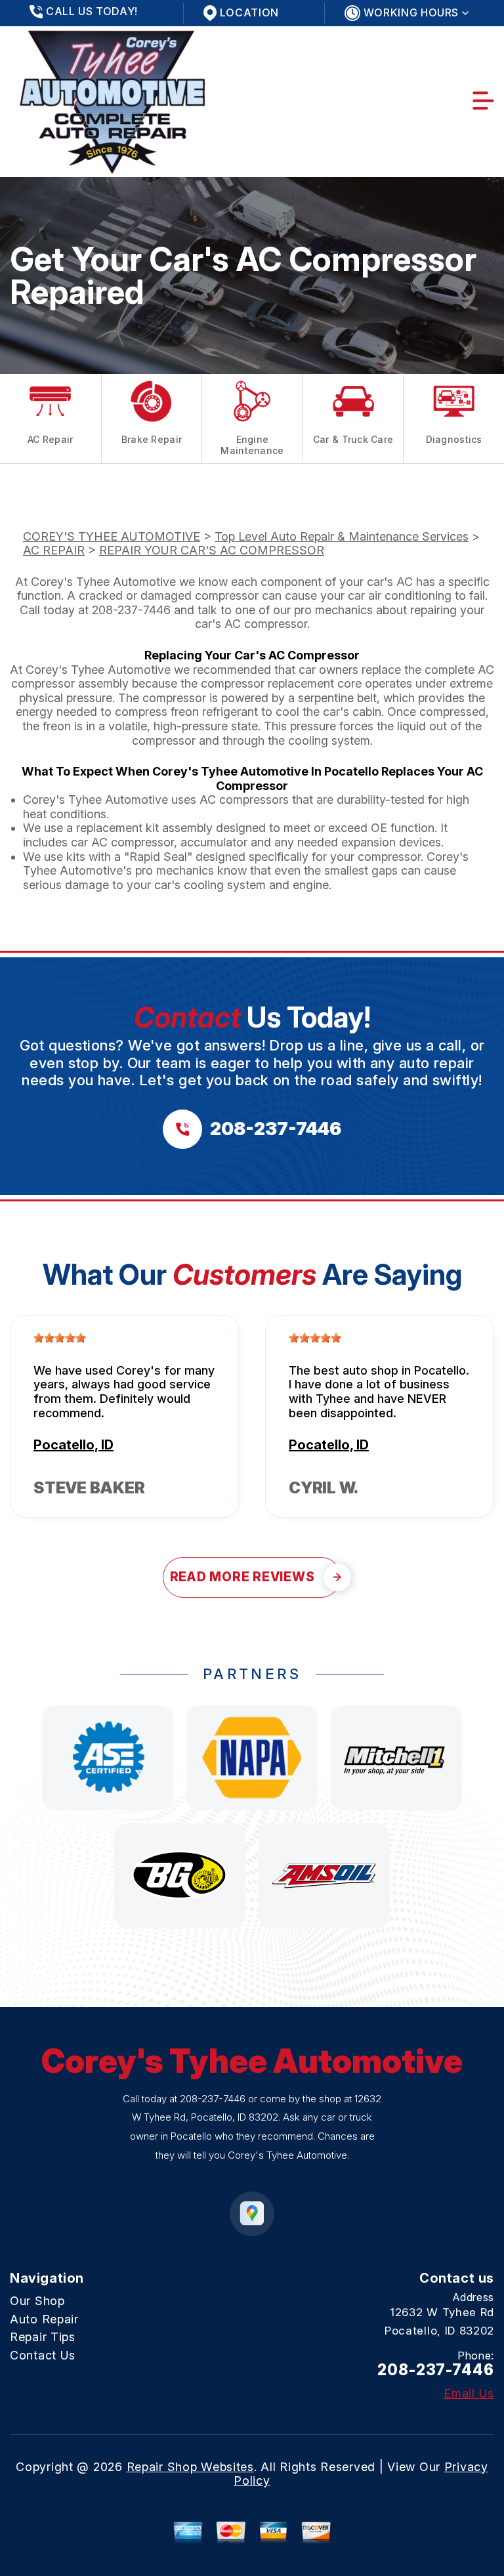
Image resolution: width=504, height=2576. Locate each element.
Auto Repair (44, 2319)
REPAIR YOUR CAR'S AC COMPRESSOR (212, 550)
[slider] (60, 1338)
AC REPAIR (54, 550)
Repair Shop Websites (190, 2467)
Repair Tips (43, 2337)
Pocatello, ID (73, 1445)
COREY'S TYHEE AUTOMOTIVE (112, 536)
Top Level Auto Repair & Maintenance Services (342, 536)
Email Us (469, 2394)
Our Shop (37, 2301)
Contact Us (43, 2355)
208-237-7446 (131, 610)
